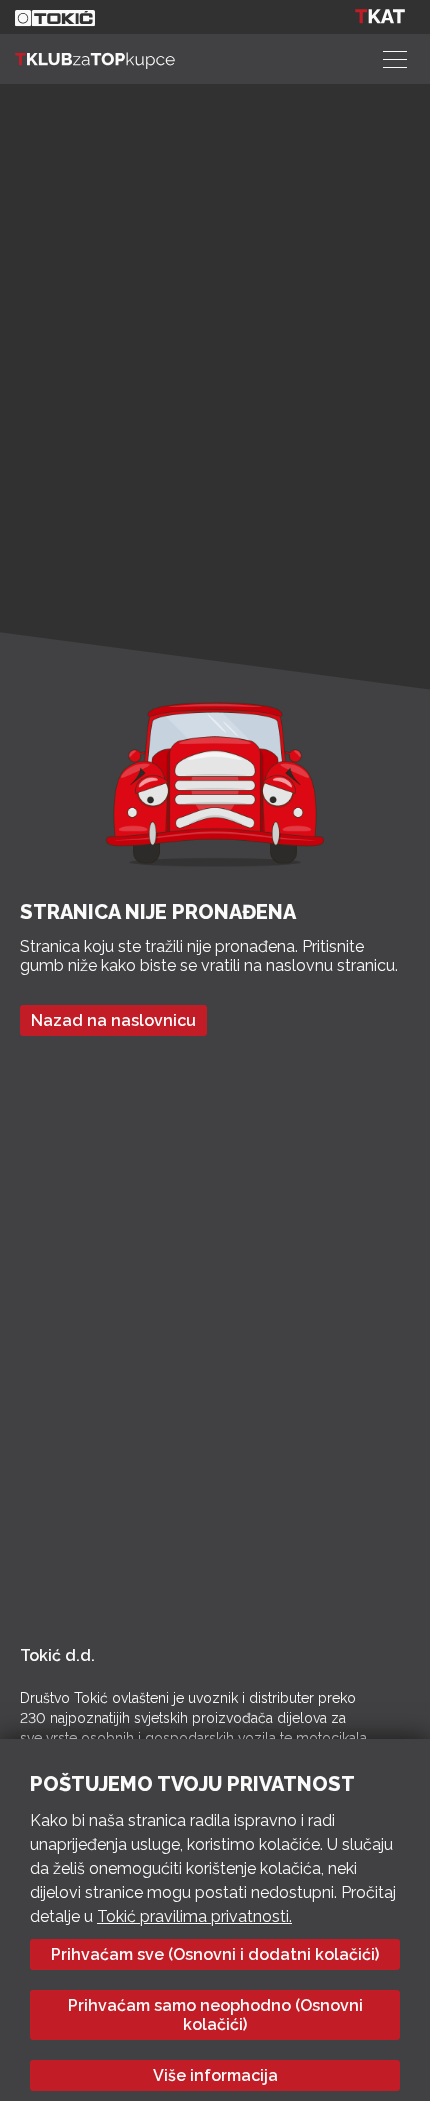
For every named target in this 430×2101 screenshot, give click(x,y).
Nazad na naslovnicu (113, 1020)
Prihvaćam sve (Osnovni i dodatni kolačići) (215, 1954)
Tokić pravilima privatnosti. (194, 1916)
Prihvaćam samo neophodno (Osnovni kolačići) (215, 2015)
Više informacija (215, 2075)
